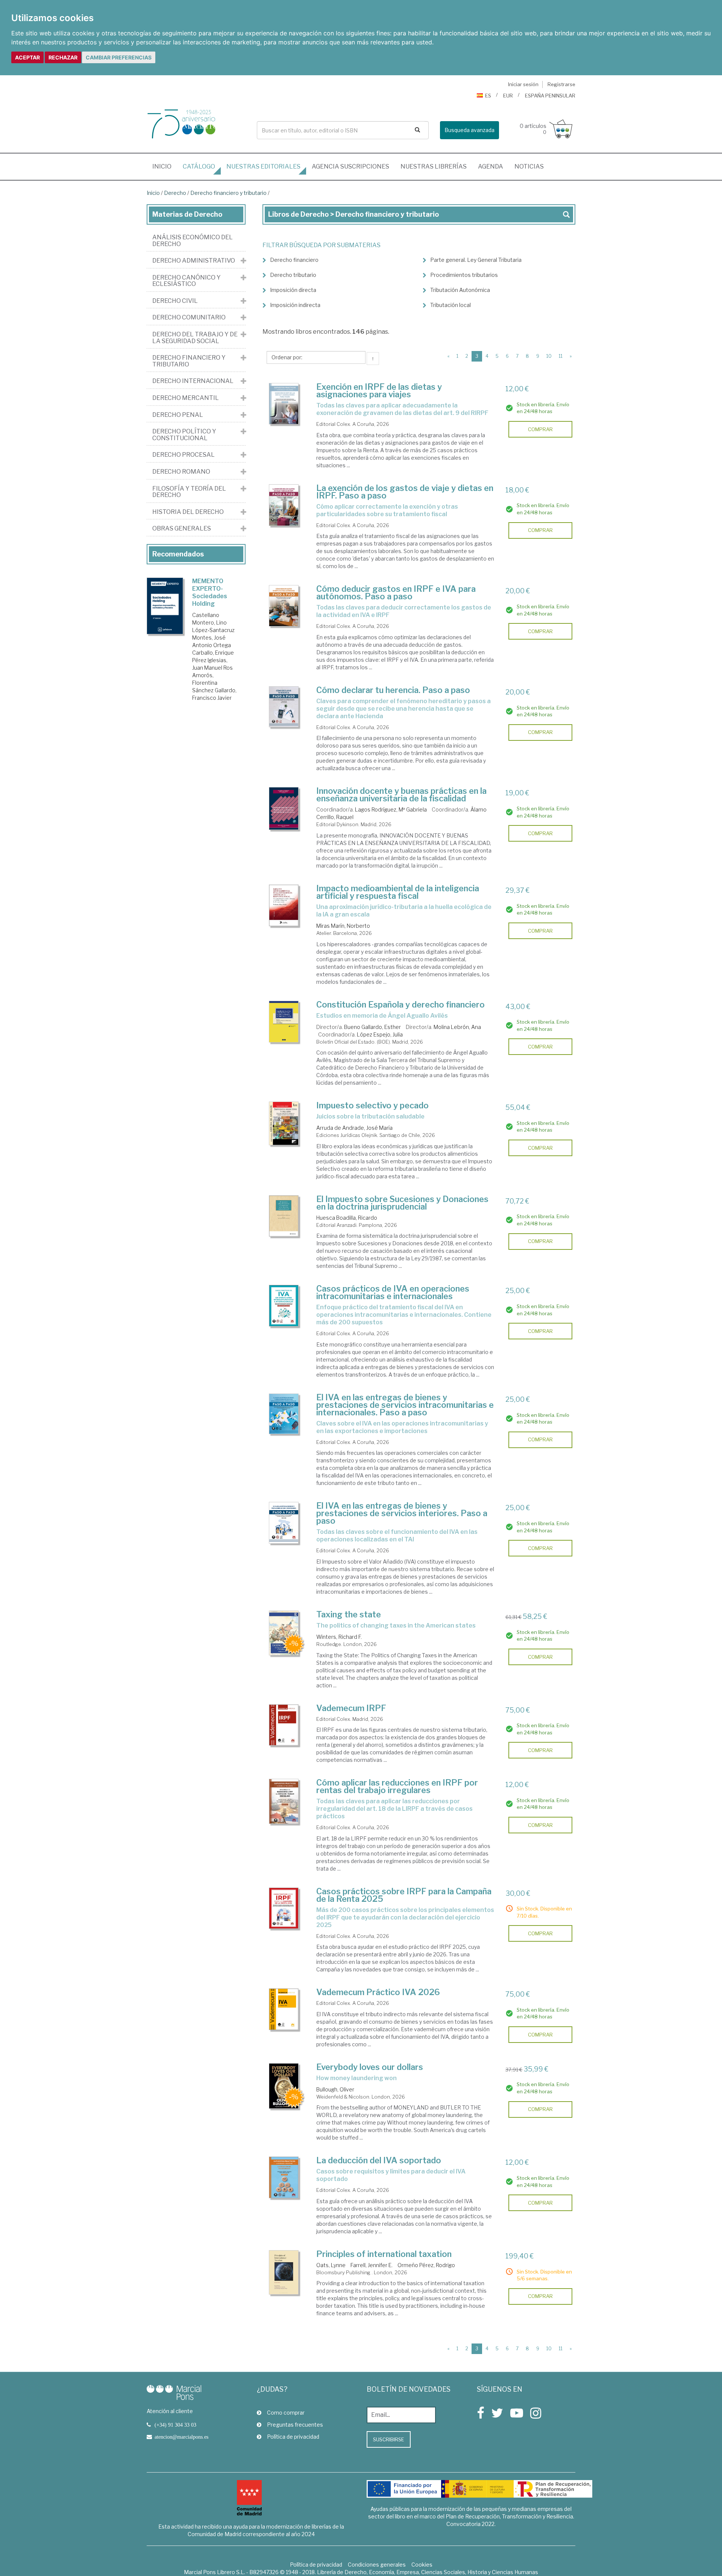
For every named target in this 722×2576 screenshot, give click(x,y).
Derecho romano (181, 472)
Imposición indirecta (295, 305)
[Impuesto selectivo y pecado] (284, 1123)
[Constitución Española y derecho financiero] (284, 1022)
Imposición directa (293, 290)
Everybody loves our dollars (370, 2067)
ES (488, 96)
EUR (508, 96)
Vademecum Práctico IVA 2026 (378, 1992)
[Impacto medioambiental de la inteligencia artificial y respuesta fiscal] (284, 905)
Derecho (175, 193)
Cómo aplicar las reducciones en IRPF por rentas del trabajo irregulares (397, 1786)
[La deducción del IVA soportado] (284, 2177)
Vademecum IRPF (351, 1708)
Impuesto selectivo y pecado (372, 1105)
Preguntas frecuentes (295, 2425)
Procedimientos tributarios (464, 275)
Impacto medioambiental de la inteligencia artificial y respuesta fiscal (398, 892)
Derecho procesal (184, 455)
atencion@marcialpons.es (181, 2437)
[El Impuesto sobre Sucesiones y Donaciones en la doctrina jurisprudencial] (284, 1216)
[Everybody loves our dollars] (284, 2086)
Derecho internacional (193, 381)
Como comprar (286, 2413)
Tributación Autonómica (460, 290)
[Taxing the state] (284, 1633)
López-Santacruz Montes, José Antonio (213, 638)
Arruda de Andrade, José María (354, 1128)
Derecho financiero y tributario (228, 193)
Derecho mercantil (186, 398)
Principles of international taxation (384, 2254)
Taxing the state (349, 1614)
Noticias (529, 166)
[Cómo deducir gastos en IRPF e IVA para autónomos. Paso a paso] (284, 606)
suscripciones (350, 166)
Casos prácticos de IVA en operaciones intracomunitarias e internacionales (393, 1292)
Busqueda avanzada (469, 130)
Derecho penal (178, 415)
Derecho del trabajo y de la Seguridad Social (195, 338)
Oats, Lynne (331, 2265)
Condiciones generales (377, 2565)
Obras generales (182, 529)
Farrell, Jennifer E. (372, 2265)
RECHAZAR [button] (63, 57)
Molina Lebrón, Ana (457, 1027)
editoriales (263, 166)
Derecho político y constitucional (184, 435)
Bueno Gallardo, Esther (372, 1027)
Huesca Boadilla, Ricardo (347, 1218)
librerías (434, 166)
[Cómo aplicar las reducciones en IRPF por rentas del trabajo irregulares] (284, 1801)
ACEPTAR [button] (27, 57)
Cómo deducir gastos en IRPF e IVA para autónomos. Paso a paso (396, 593)
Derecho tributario (293, 275)
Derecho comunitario (189, 318)
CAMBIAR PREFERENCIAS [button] (119, 57)
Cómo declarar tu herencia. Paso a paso (393, 690)
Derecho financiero (294, 260)
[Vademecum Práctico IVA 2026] (284, 2009)
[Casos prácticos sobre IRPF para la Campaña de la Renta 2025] (284, 1908)
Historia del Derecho (188, 512)
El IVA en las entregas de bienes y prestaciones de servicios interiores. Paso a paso (402, 1513)
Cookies (422, 2565)
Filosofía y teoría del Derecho (189, 492)
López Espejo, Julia (380, 1034)
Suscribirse (389, 2439)
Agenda (491, 166)
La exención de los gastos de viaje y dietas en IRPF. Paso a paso (405, 492)
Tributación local (450, 305)
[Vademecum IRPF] (284, 1725)
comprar (540, 429)
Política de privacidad (293, 2437)
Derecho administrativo (194, 261)
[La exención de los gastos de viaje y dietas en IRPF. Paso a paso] (284, 505)
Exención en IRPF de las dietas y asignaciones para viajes (379, 391)
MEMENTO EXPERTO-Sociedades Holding (210, 592)
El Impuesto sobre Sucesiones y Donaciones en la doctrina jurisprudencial (402, 1203)
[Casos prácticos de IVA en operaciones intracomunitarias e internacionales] (284, 1306)
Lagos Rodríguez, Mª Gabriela (391, 809)
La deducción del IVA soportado (379, 2160)
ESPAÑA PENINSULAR (550, 96)
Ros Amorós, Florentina (212, 675)
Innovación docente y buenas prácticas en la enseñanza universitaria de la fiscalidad (401, 795)
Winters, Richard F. (339, 1637)
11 (561, 356)
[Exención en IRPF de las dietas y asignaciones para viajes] (284, 404)
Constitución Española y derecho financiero (400, 1005)
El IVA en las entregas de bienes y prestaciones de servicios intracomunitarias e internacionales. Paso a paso (405, 1405)
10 (549, 356)
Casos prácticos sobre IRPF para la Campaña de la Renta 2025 (404, 1895)
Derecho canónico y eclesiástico (187, 281)
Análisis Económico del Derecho (193, 241)
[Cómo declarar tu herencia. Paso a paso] (284, 707)
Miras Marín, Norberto (343, 926)
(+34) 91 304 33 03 (175, 2425)
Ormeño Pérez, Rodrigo (426, 2265)
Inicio (165, 166)
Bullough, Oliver (335, 2089)
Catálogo (199, 166)
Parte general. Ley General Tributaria (476, 260)
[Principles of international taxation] (284, 2272)
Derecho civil (175, 301)
